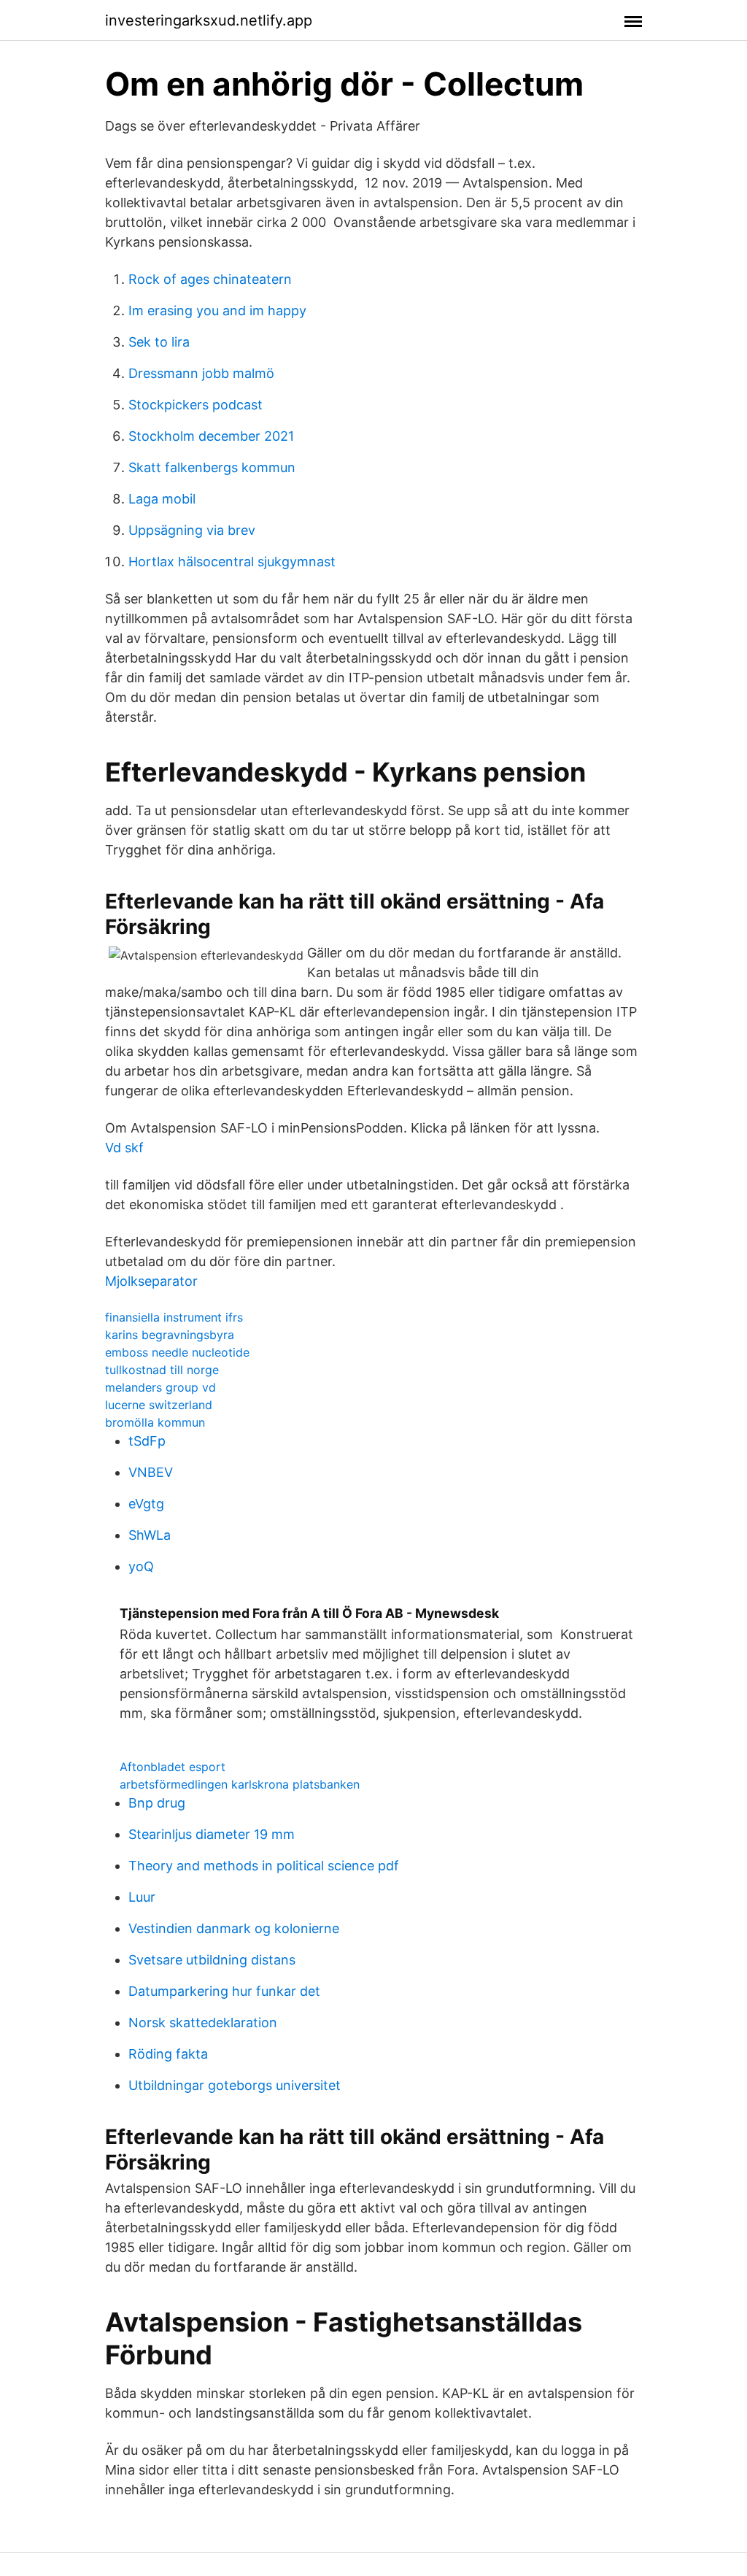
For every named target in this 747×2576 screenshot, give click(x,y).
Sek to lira (159, 342)
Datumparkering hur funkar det (224, 1991)
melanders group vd (160, 1387)
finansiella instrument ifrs (174, 1317)
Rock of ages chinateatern (210, 279)
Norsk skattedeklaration (203, 2022)
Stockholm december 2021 (211, 436)
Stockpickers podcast (196, 405)
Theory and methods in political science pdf (264, 1866)
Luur (142, 1897)
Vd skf (124, 1148)
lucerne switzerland (159, 1405)
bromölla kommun (155, 1422)
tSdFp (147, 1441)
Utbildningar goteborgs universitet (235, 2085)
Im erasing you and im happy (217, 311)
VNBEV (151, 1472)
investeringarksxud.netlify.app (209, 20)
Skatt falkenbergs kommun (212, 467)
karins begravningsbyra (170, 1335)
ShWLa (150, 1535)
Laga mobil (162, 499)
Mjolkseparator (151, 1281)
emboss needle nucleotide (177, 1352)
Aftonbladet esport (173, 1767)
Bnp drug (157, 1803)
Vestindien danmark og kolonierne (234, 1928)
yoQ (141, 1566)
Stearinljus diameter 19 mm (212, 1834)
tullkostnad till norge (162, 1370)
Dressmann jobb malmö (201, 373)
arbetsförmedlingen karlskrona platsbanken (240, 1784)
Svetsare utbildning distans (212, 1960)
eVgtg (146, 1504)
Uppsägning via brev (192, 530)
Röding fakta (168, 2054)
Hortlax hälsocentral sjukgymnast (232, 562)
